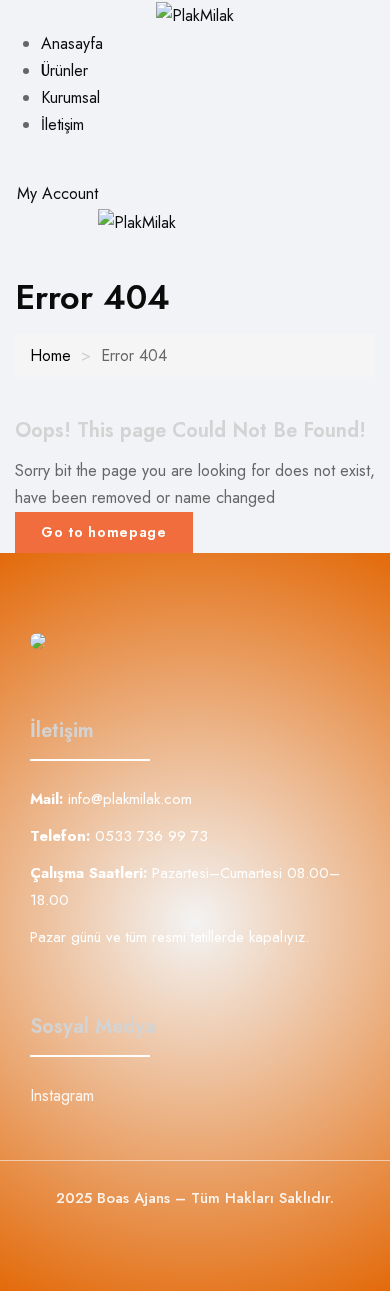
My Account (55, 193)
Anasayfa (72, 43)
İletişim (62, 124)
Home (50, 355)
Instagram (62, 1095)
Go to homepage (104, 532)
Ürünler (64, 70)
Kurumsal (70, 97)
